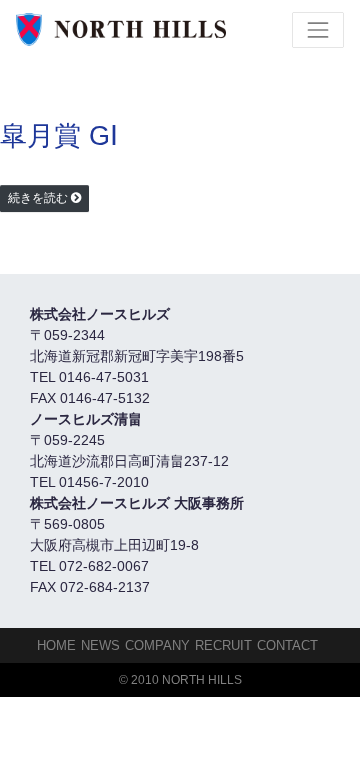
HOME (56, 645)
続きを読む (38, 198)
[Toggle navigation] (318, 30)
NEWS (100, 645)
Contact (287, 645)
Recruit (223, 645)
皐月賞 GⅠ (59, 136)
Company (157, 645)
